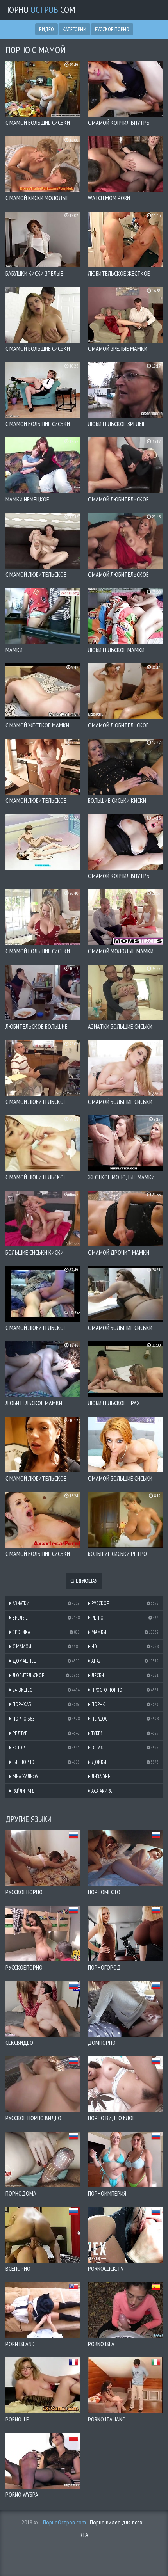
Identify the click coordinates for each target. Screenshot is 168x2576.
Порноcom (40, 10)
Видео (46, 29)
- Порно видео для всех (93, 2522)
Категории (74, 29)
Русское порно (112, 29)
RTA (84, 2535)
